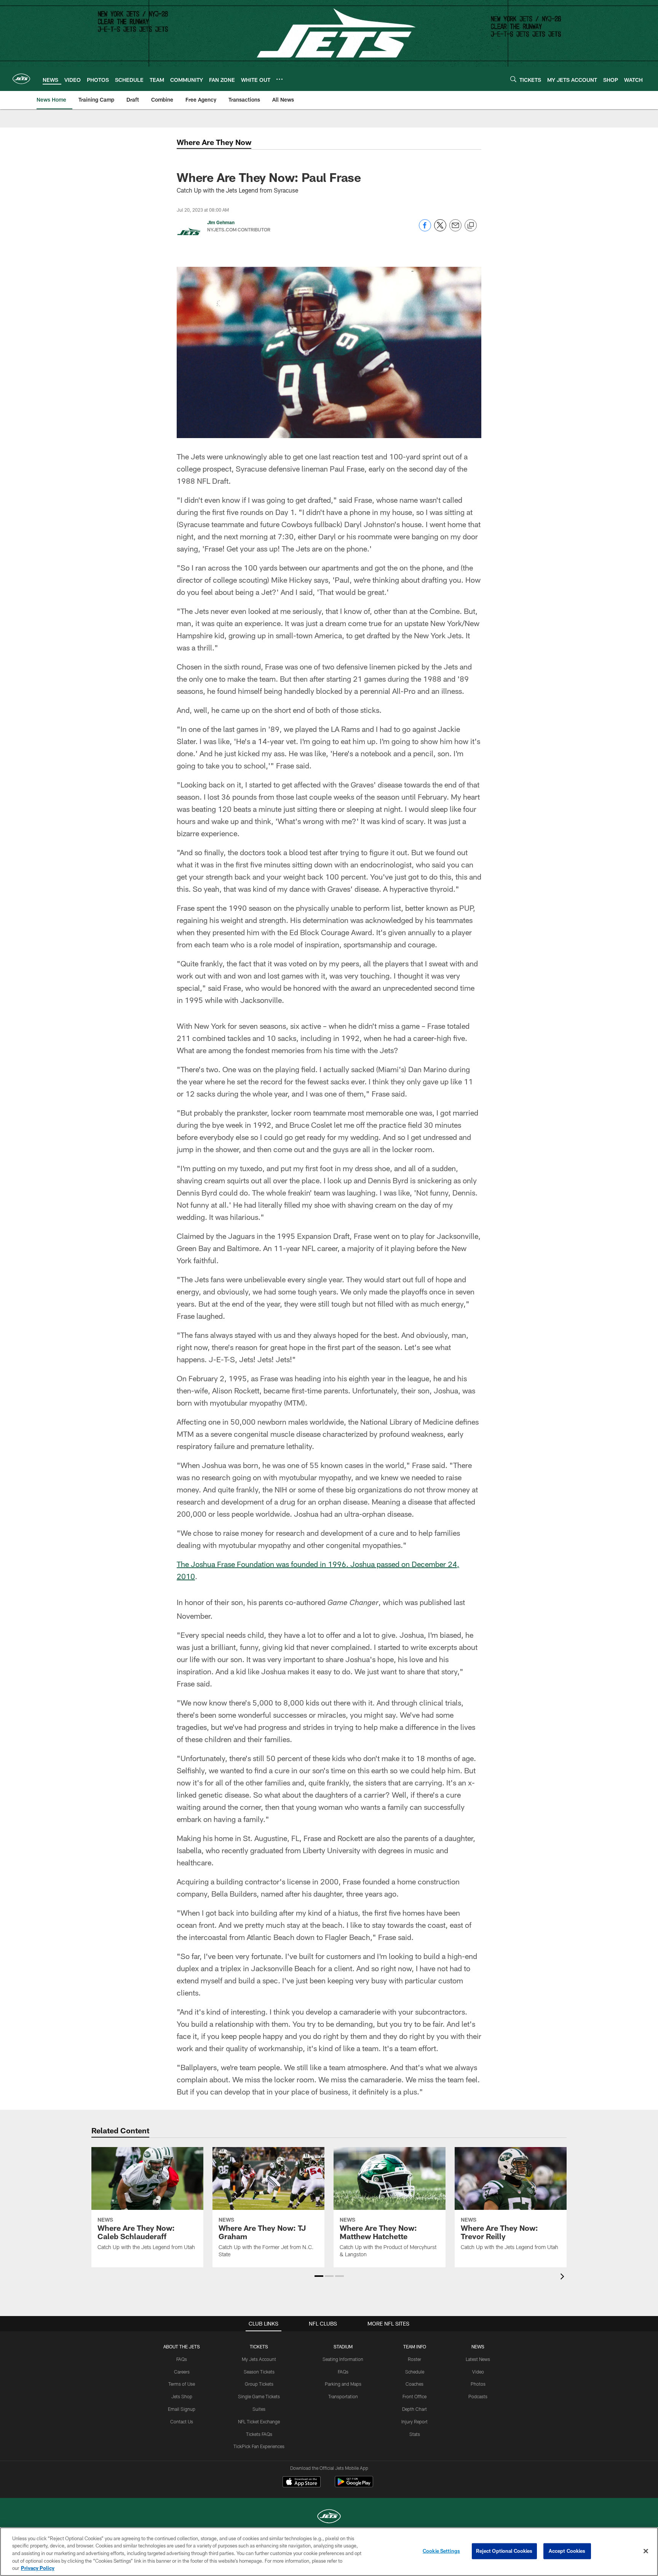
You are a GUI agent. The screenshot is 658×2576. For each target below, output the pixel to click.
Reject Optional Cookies (504, 2551)
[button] (319, 2276)
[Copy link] (471, 226)
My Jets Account (259, 2359)
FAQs (182, 2359)
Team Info (415, 2346)
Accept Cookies (567, 2551)
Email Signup (182, 2409)
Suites (259, 2409)
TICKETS (259, 2346)
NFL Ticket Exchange (259, 2421)
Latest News (478, 2359)
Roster (414, 2359)
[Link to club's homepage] (21, 79)
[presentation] (564, 2277)
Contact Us (182, 2421)
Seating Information (343, 2359)
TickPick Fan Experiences (259, 2446)
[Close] (646, 2551)
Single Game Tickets (259, 2396)
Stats (415, 2434)
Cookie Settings (441, 2551)
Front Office (414, 2396)
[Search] (513, 79)
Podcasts (478, 2396)
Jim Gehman (221, 222)
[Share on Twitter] (440, 229)
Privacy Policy (38, 2568)
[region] (329, 2552)
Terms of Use (182, 2384)
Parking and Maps (343, 2384)
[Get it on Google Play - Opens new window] (354, 2486)
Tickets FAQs (259, 2434)
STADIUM (343, 2346)
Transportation (343, 2396)
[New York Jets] (329, 2517)
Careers (182, 2372)
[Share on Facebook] (425, 229)
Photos (478, 2384)
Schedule (415, 2372)
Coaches (414, 2384)
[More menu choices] (279, 79)
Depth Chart (414, 2409)
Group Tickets (259, 2384)
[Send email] (455, 229)
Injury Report (414, 2421)
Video (478, 2372)
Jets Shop (182, 2396)
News (478, 2346)
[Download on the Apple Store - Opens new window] (302, 2483)
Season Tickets (259, 2372)
